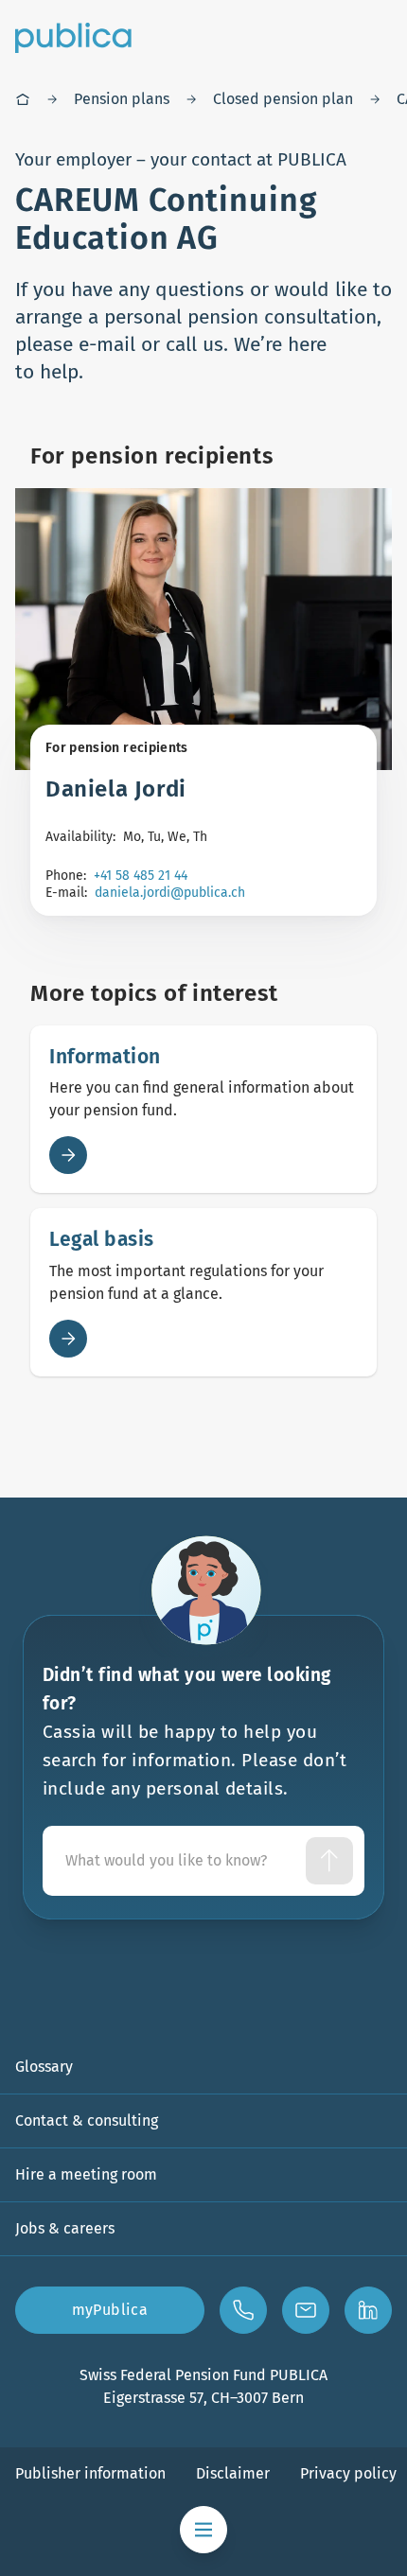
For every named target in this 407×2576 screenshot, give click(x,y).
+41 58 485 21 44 (141, 876)
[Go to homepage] (73, 38)
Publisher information (90, 2473)
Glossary (44, 2067)
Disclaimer (233, 2473)
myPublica (110, 2310)
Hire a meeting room (86, 2174)
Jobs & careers (65, 2228)
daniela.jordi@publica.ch (170, 893)
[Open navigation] (203, 2530)
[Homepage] (23, 99)
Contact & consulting (87, 2120)
